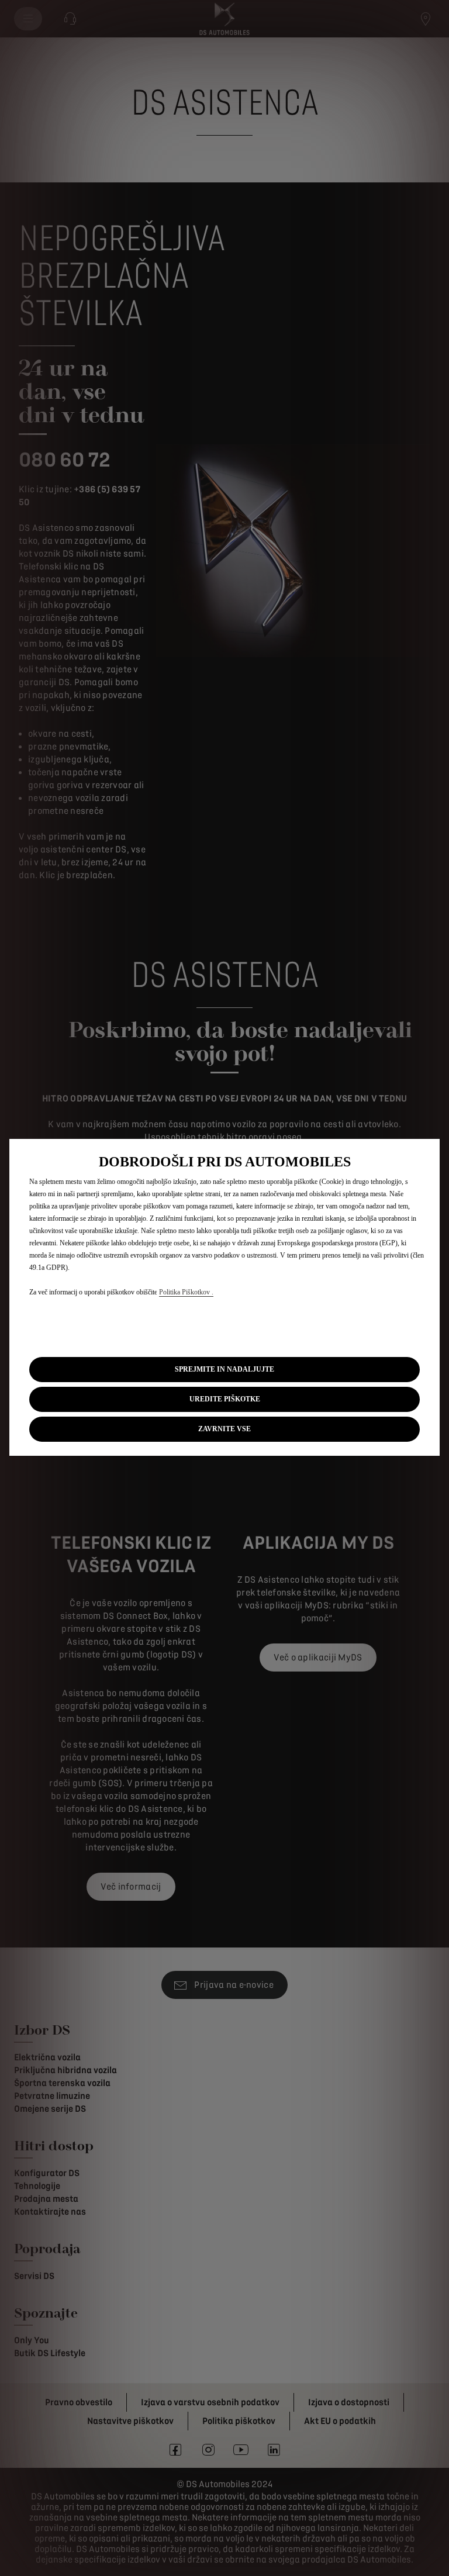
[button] (224, 1399)
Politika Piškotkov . (186, 1292)
